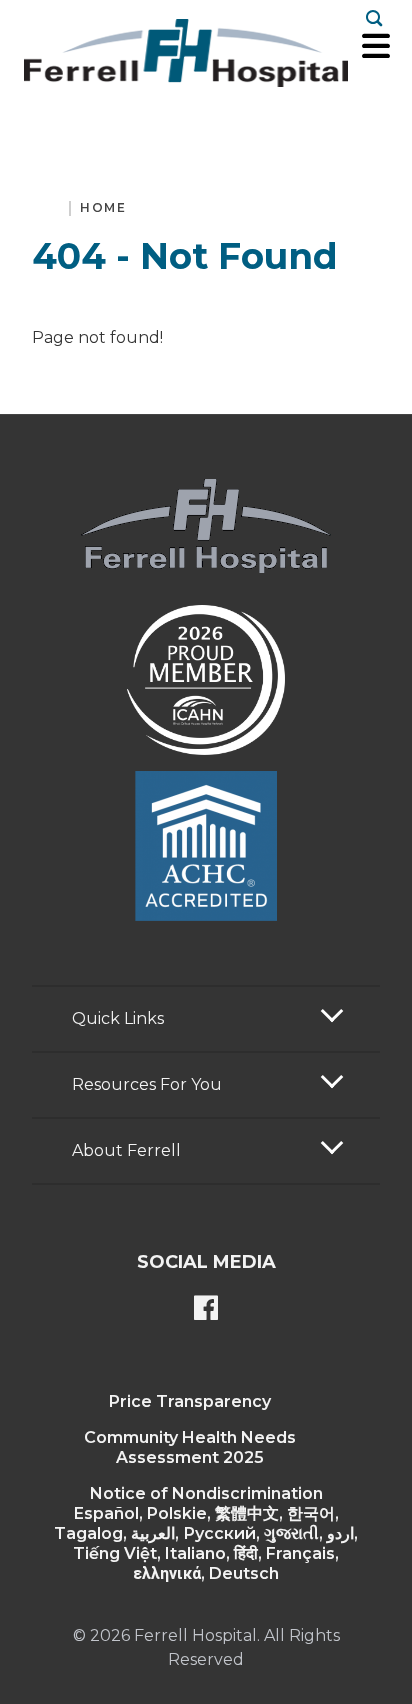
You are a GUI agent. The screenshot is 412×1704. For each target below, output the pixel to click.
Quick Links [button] (118, 1018)
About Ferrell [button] (126, 1150)
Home (103, 207)
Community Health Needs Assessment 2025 (190, 1447)
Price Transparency (190, 1401)
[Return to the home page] (186, 53)
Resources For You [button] (147, 1084)
